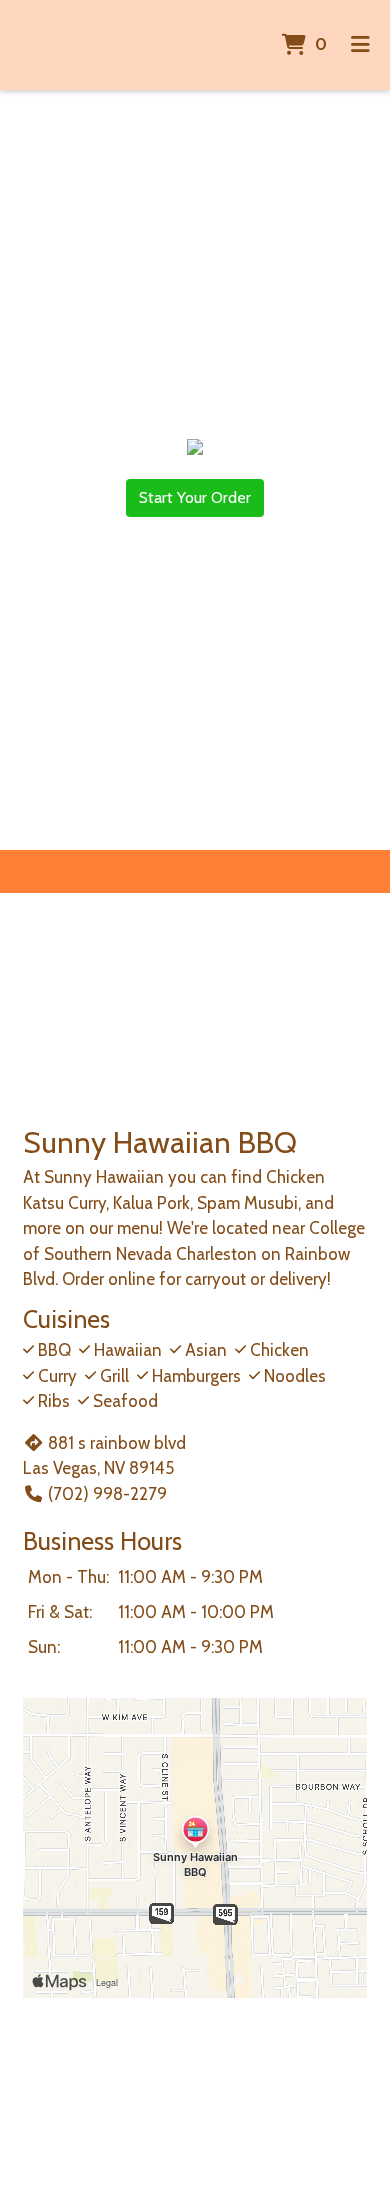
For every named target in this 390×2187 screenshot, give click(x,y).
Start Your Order (195, 497)
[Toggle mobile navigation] (360, 45)
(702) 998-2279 (107, 1494)
